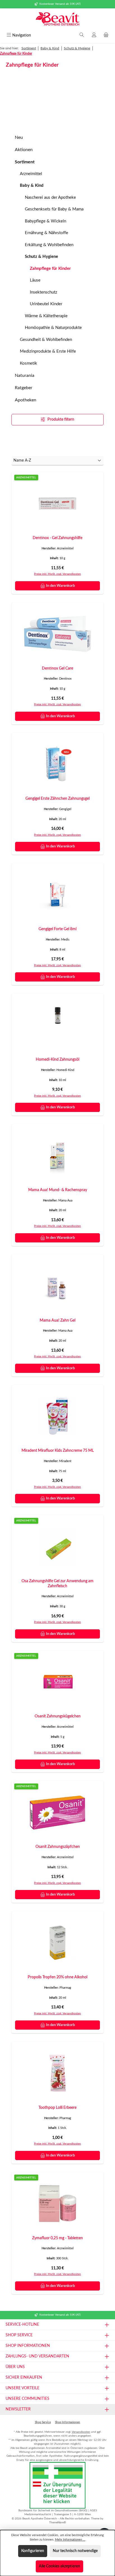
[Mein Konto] (94, 35)
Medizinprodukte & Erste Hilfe (48, 351)
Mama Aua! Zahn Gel (57, 1320)
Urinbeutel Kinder (46, 304)
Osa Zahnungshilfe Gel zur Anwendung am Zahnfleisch (57, 1583)
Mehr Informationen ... (70, 2540)
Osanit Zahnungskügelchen (58, 1716)
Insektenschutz (44, 292)
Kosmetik (28, 363)
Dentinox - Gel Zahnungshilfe (57, 538)
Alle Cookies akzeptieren (59, 2566)
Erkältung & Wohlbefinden (49, 245)
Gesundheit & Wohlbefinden (46, 340)
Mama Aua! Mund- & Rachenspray (58, 1190)
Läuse (35, 280)
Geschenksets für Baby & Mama (54, 209)
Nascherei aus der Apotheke (50, 197)
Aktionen (24, 150)
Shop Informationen (68, 2422)
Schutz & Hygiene (41, 257)
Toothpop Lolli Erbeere (57, 2108)
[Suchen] (82, 35)
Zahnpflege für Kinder (50, 269)
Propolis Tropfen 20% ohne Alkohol (57, 1977)
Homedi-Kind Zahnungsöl (57, 1059)
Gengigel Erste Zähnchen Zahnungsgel (57, 799)
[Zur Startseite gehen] (57, 20)
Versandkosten (81, 2432)
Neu (19, 137)
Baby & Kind (32, 186)
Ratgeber (24, 388)
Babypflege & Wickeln (45, 221)
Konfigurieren (33, 2551)
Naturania (25, 375)
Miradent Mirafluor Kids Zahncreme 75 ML (58, 1451)
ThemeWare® (57, 2522)
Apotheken (26, 400)
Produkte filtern (60, 420)
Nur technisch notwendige (75, 2551)
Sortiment (25, 162)
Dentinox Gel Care (57, 668)
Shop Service (43, 2422)
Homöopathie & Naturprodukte (53, 328)
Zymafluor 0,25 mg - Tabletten (57, 2238)
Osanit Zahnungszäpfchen (58, 1847)
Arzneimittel (31, 174)
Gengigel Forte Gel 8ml (57, 929)
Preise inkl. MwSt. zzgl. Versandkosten (57, 574)
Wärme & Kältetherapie (46, 316)
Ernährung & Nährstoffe (46, 233)
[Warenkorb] (106, 35)
